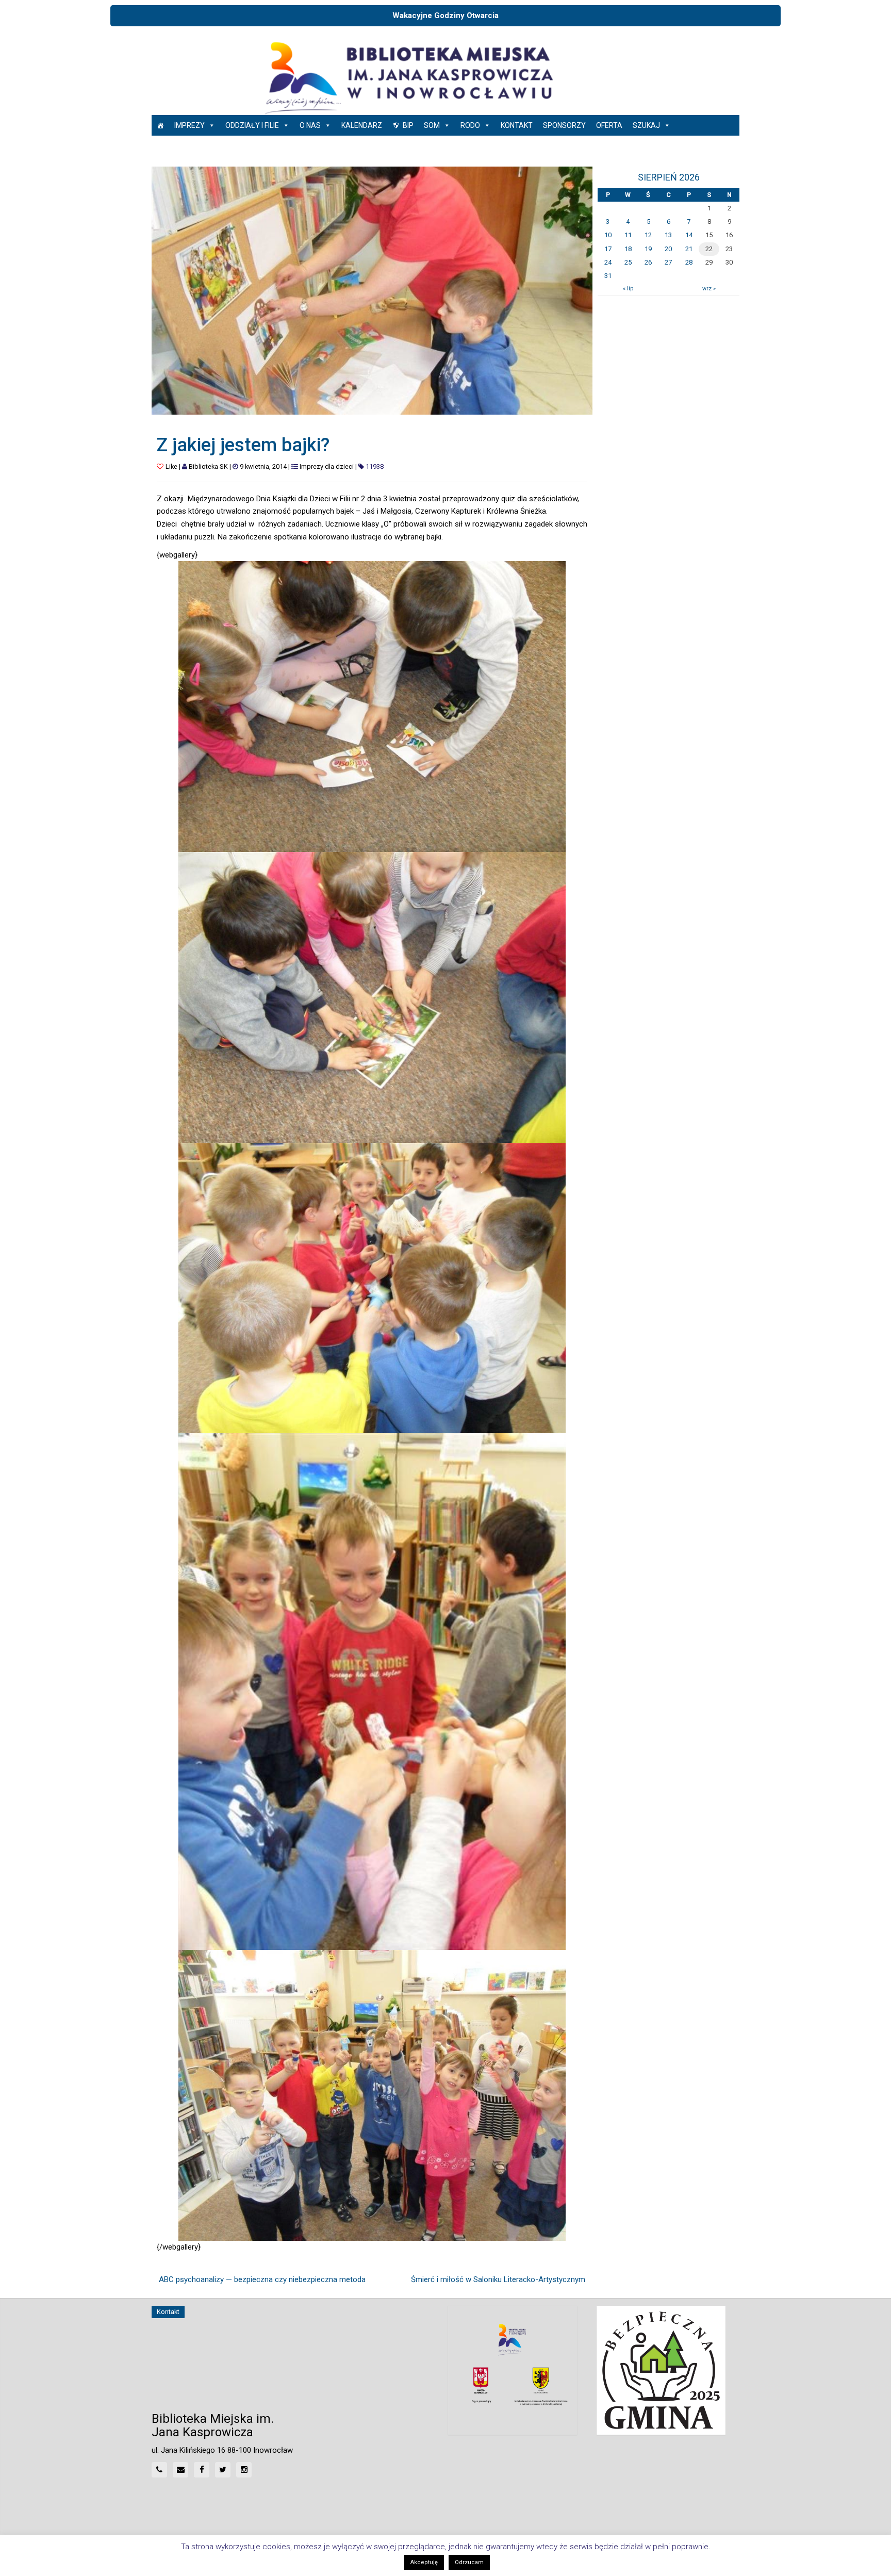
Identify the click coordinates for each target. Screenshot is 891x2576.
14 (689, 235)
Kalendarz (362, 125)
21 (689, 249)
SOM (432, 125)
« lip (628, 289)
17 (608, 249)
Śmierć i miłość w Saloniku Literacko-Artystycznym (498, 2279)
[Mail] (180, 2470)
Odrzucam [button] (469, 2562)
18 (628, 249)
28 (689, 262)
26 (648, 262)
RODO (470, 125)
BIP (408, 125)
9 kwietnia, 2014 (263, 466)
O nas (310, 125)
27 (668, 262)
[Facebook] (202, 2470)
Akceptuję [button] (424, 2562)
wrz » (709, 289)
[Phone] (159, 2470)
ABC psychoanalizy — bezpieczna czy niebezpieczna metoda (262, 2279)
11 (628, 235)
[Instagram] (244, 2470)
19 (648, 249)
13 (668, 235)
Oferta (609, 125)
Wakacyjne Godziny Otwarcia (445, 15)
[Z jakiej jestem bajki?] (372, 290)
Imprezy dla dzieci (327, 466)
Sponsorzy (564, 125)
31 (608, 276)
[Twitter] (223, 2470)
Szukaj (646, 125)
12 (648, 235)
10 (608, 235)
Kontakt (517, 125)
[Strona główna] (160, 125)
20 (668, 249)
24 (608, 262)
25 (628, 262)
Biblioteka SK (208, 466)
